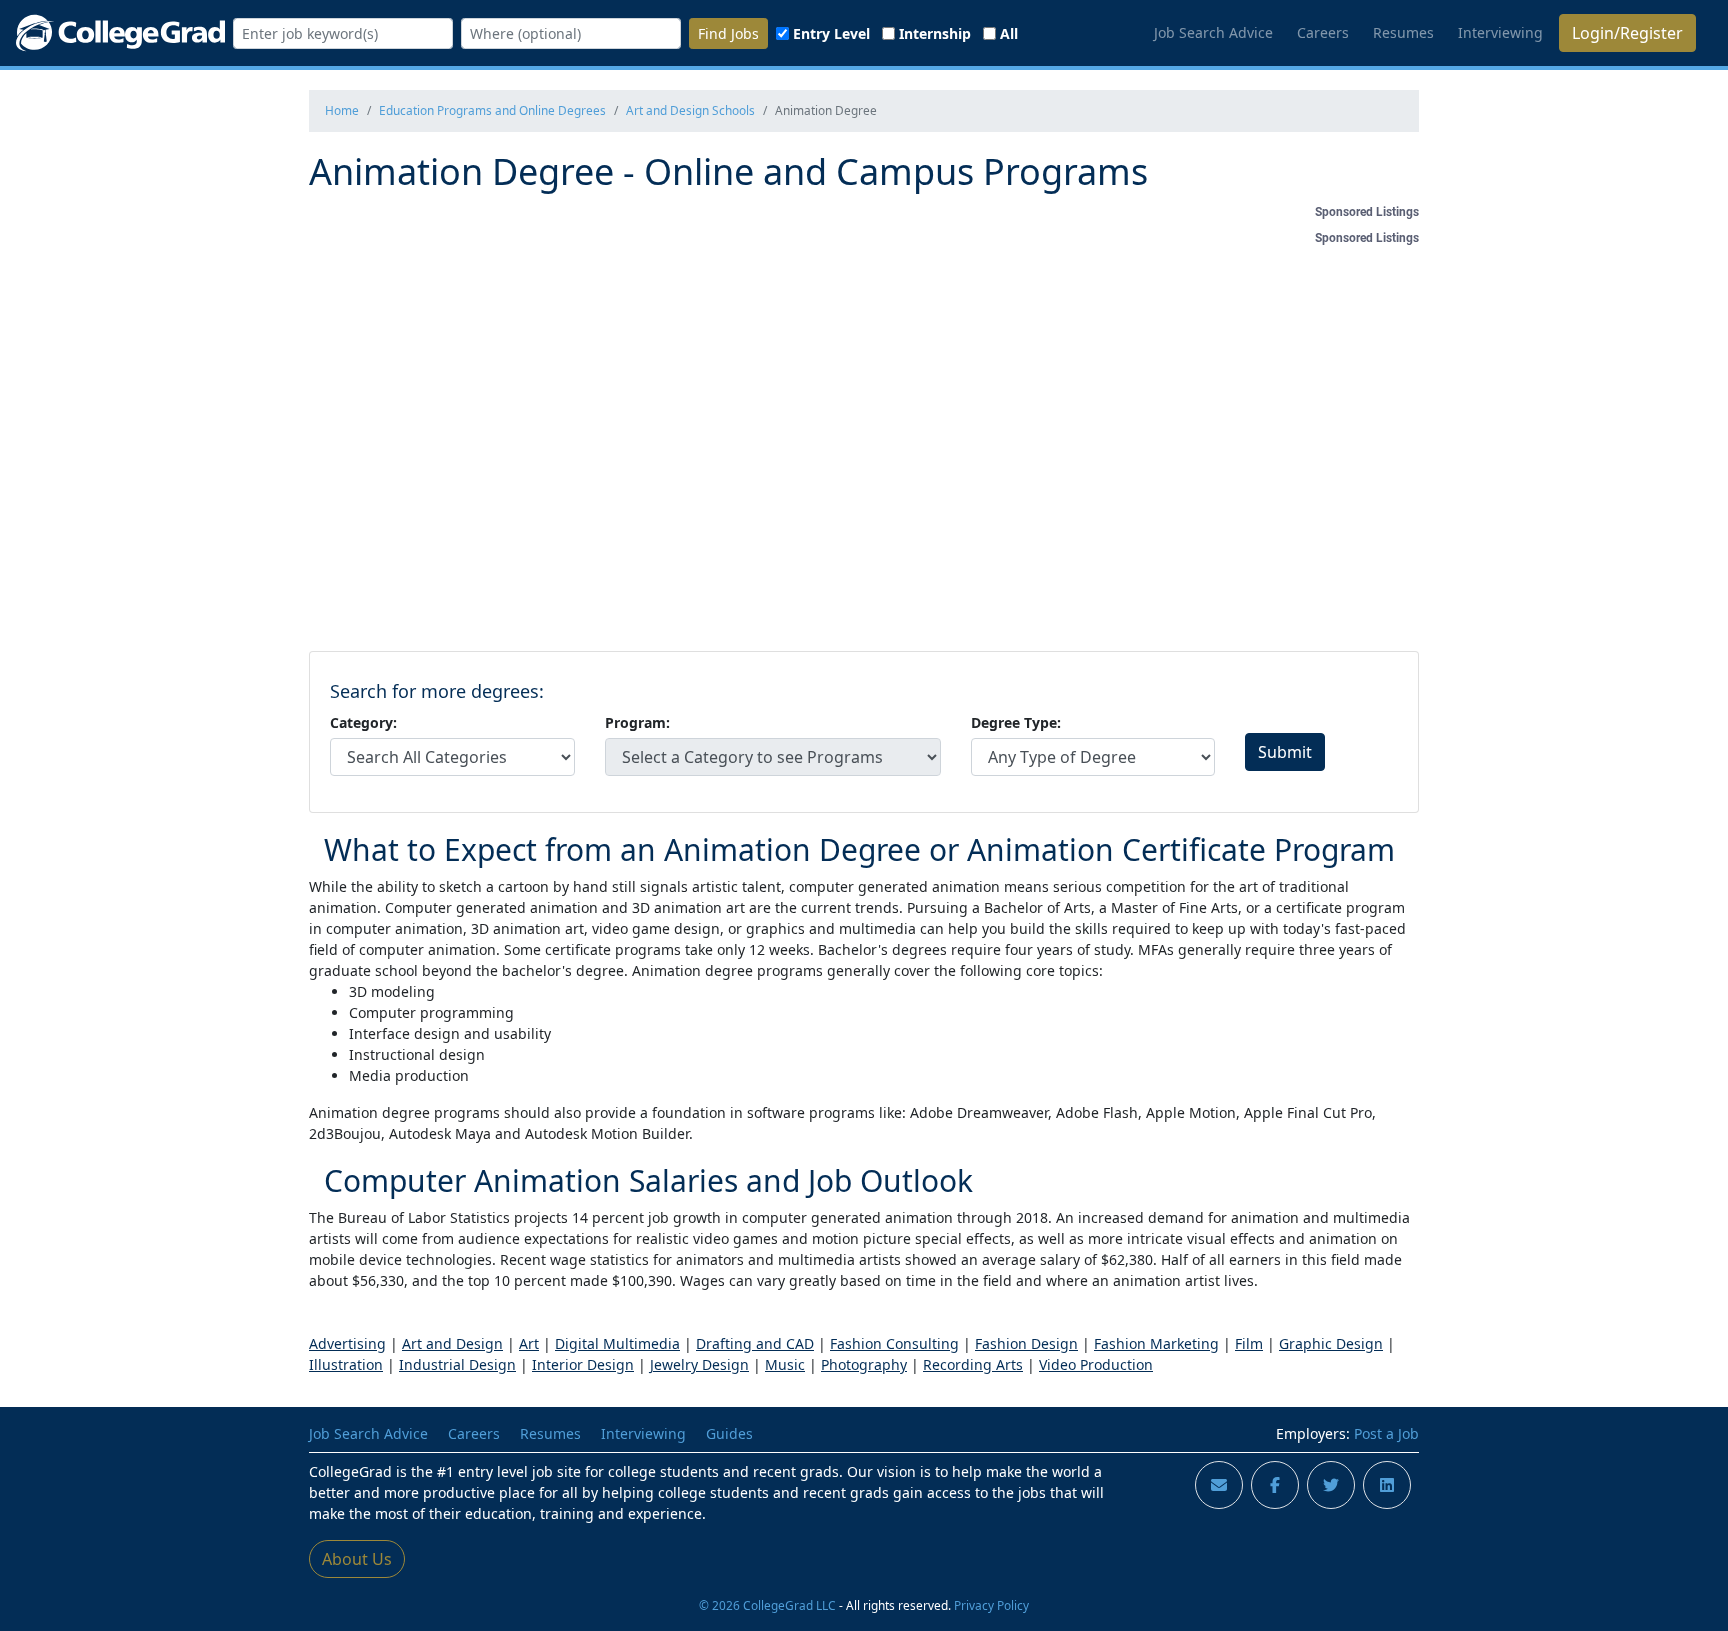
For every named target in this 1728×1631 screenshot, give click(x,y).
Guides (729, 1433)
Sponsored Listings (1367, 212)
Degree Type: (1016, 722)
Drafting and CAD (755, 1343)
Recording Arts (973, 1364)
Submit (1285, 752)
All (1009, 33)
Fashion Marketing (1156, 1343)
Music (785, 1364)
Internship (935, 33)
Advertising (347, 1343)
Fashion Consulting (894, 1343)
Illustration (346, 1364)
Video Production (1096, 1364)
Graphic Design (1331, 1343)
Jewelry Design (699, 1364)
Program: (637, 722)
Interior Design (583, 1364)
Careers (1323, 32)
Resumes (1403, 32)
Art (529, 1343)
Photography (864, 1364)
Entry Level (831, 33)
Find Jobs (728, 33)
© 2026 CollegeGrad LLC (767, 1605)
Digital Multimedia (617, 1343)
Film (1249, 1343)
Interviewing (1500, 32)
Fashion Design (1026, 1343)
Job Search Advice (1213, 32)
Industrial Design (457, 1364)
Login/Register (1627, 33)
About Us (357, 1559)
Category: (363, 722)
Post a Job (1386, 1433)
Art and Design (452, 1343)
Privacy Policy (991, 1605)
